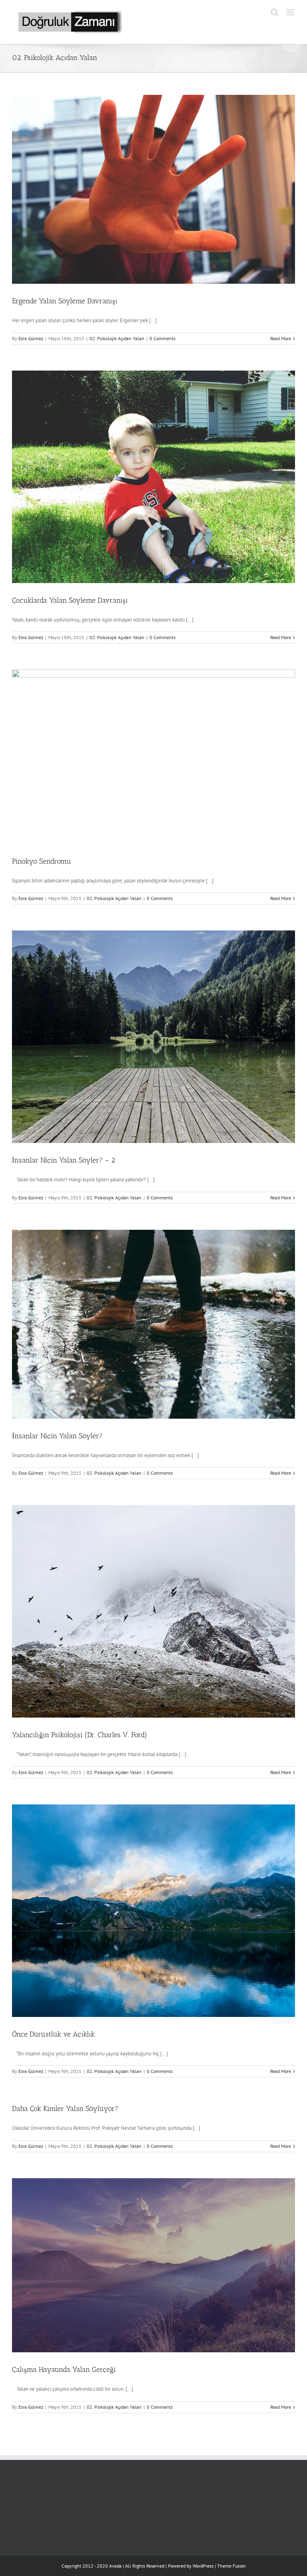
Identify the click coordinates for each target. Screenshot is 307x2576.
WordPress (203, 2566)
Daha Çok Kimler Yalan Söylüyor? (65, 2109)
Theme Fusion (231, 2566)
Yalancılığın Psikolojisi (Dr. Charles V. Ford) (80, 1735)
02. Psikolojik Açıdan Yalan (117, 338)
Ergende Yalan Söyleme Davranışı (65, 301)
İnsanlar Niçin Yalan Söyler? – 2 (64, 1160)
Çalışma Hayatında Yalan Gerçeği (64, 2370)
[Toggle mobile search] (275, 12)
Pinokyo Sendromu (42, 861)
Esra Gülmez (31, 338)
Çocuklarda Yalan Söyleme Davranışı (70, 600)
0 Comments (162, 338)
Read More (281, 338)
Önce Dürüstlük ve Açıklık (53, 2034)
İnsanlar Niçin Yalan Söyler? (57, 1436)
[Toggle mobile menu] (291, 12)
